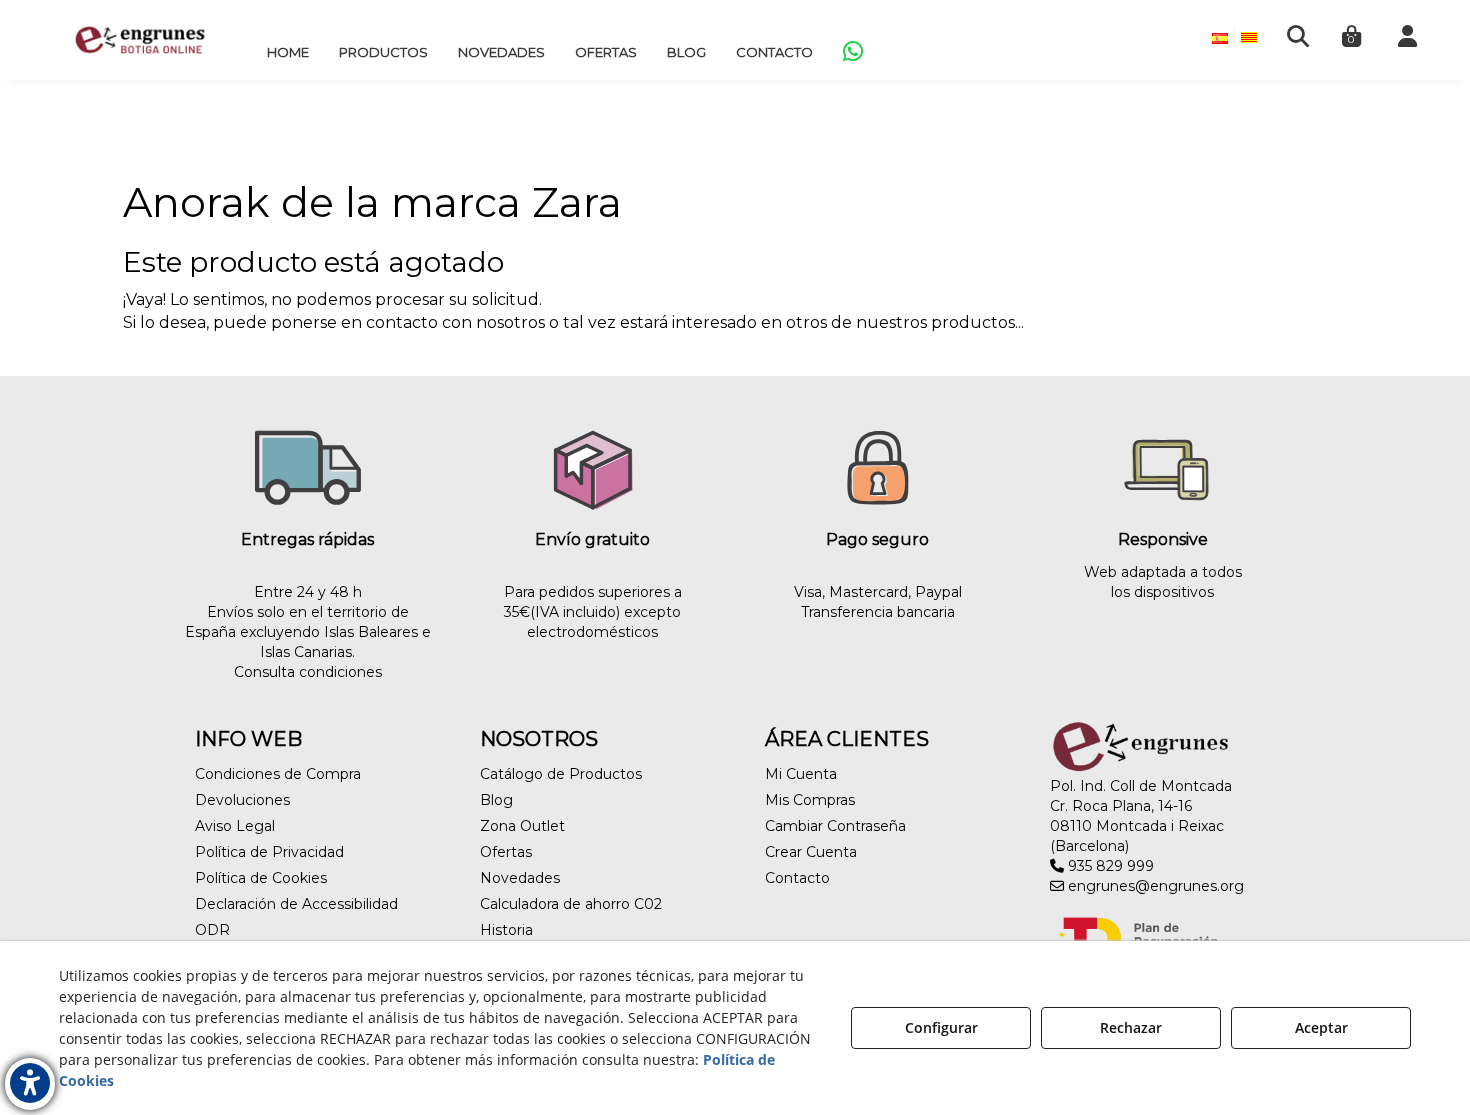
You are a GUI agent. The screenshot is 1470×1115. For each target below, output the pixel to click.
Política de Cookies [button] (261, 878)
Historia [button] (506, 930)
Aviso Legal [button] (235, 826)
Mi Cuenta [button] (801, 774)
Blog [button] (496, 800)
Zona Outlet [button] (522, 826)
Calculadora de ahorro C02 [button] (571, 904)
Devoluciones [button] (242, 800)
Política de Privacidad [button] (269, 852)
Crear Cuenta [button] (811, 852)
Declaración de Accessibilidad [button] (296, 904)
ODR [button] (212, 930)
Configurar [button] (941, 1027)
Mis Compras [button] (810, 800)
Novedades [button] (520, 878)
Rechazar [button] (1131, 1027)
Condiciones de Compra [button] (278, 774)
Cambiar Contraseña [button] (835, 826)
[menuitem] (288, 52)
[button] (140, 40)
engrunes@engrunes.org (1154, 886)
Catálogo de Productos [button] (561, 774)
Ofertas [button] (506, 852)
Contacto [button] (797, 878)
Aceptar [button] (1321, 1027)
